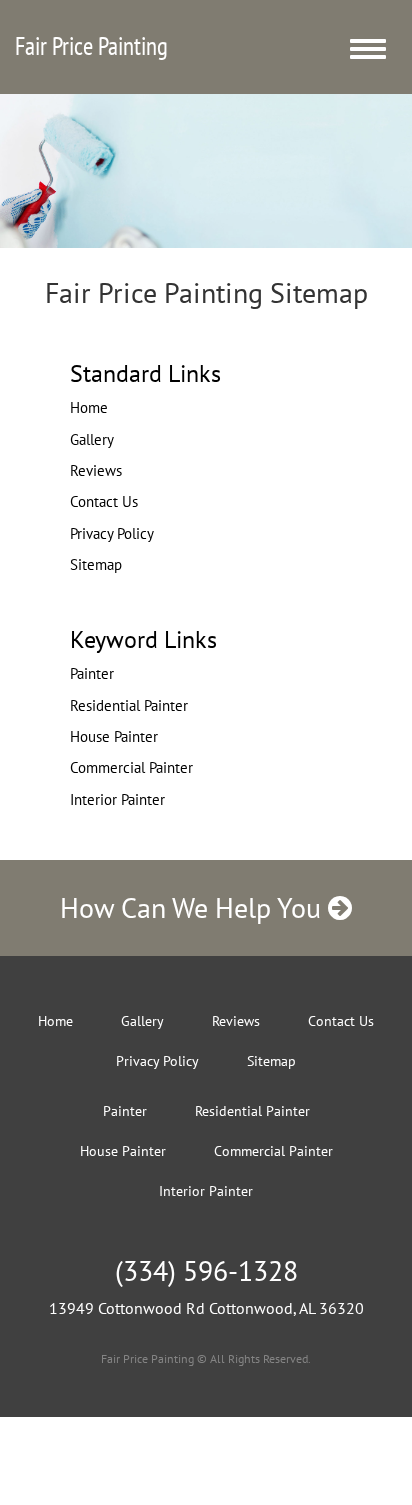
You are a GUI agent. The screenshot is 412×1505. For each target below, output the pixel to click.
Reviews (96, 470)
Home (89, 407)
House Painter (114, 736)
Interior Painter (117, 799)
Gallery (92, 439)
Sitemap (96, 564)
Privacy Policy (112, 533)
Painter (92, 673)
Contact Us (104, 501)
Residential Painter (129, 705)
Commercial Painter (131, 767)
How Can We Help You (194, 907)
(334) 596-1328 (206, 1270)
